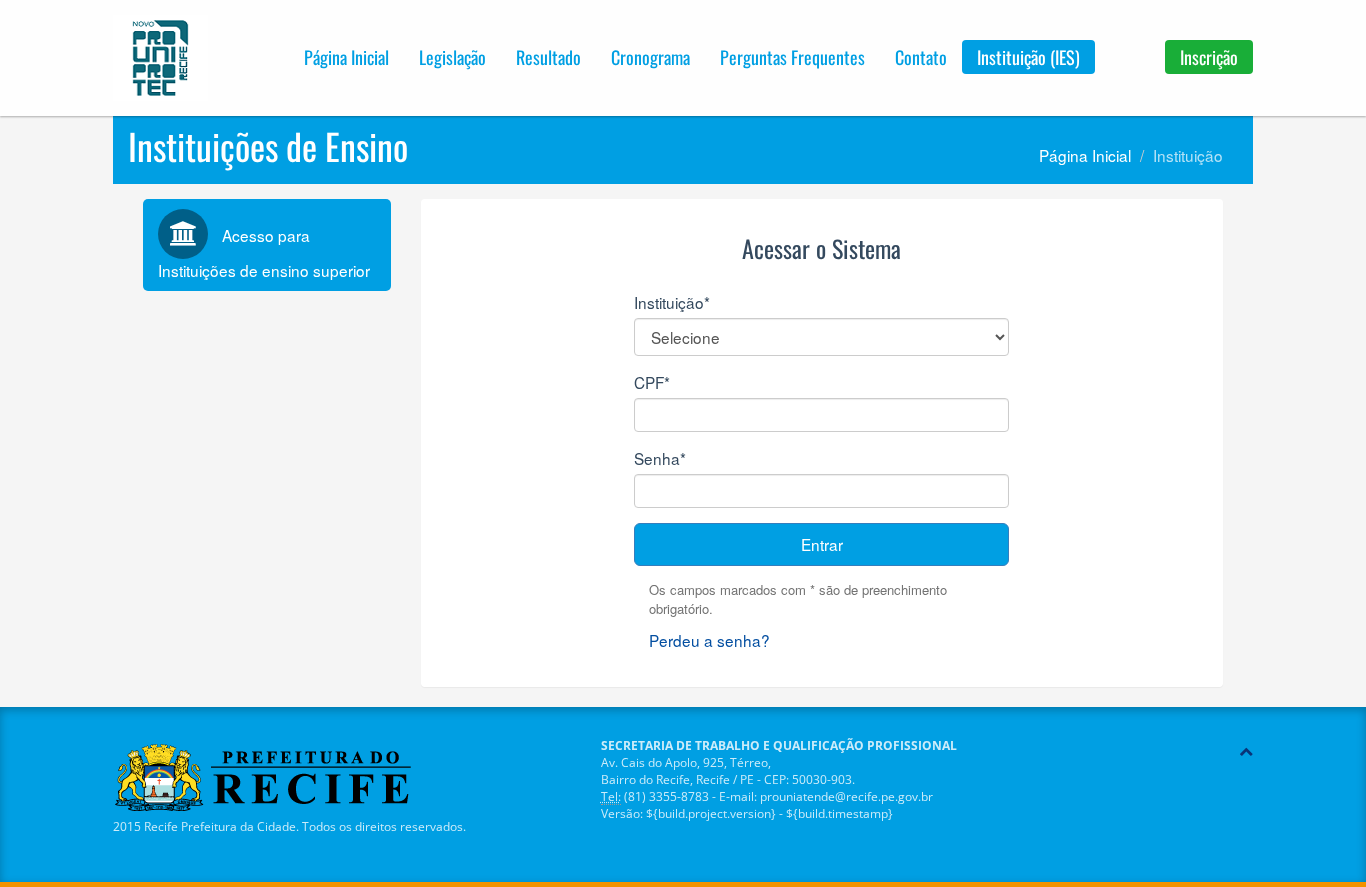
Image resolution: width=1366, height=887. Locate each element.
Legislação (452, 57)
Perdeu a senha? (709, 640)
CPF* (652, 382)
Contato (921, 57)
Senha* (660, 458)
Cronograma (650, 57)
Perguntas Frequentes (792, 57)
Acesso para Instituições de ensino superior (264, 252)
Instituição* (672, 302)
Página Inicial (346, 57)
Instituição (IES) (1028, 57)
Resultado (548, 57)
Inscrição (1209, 57)
